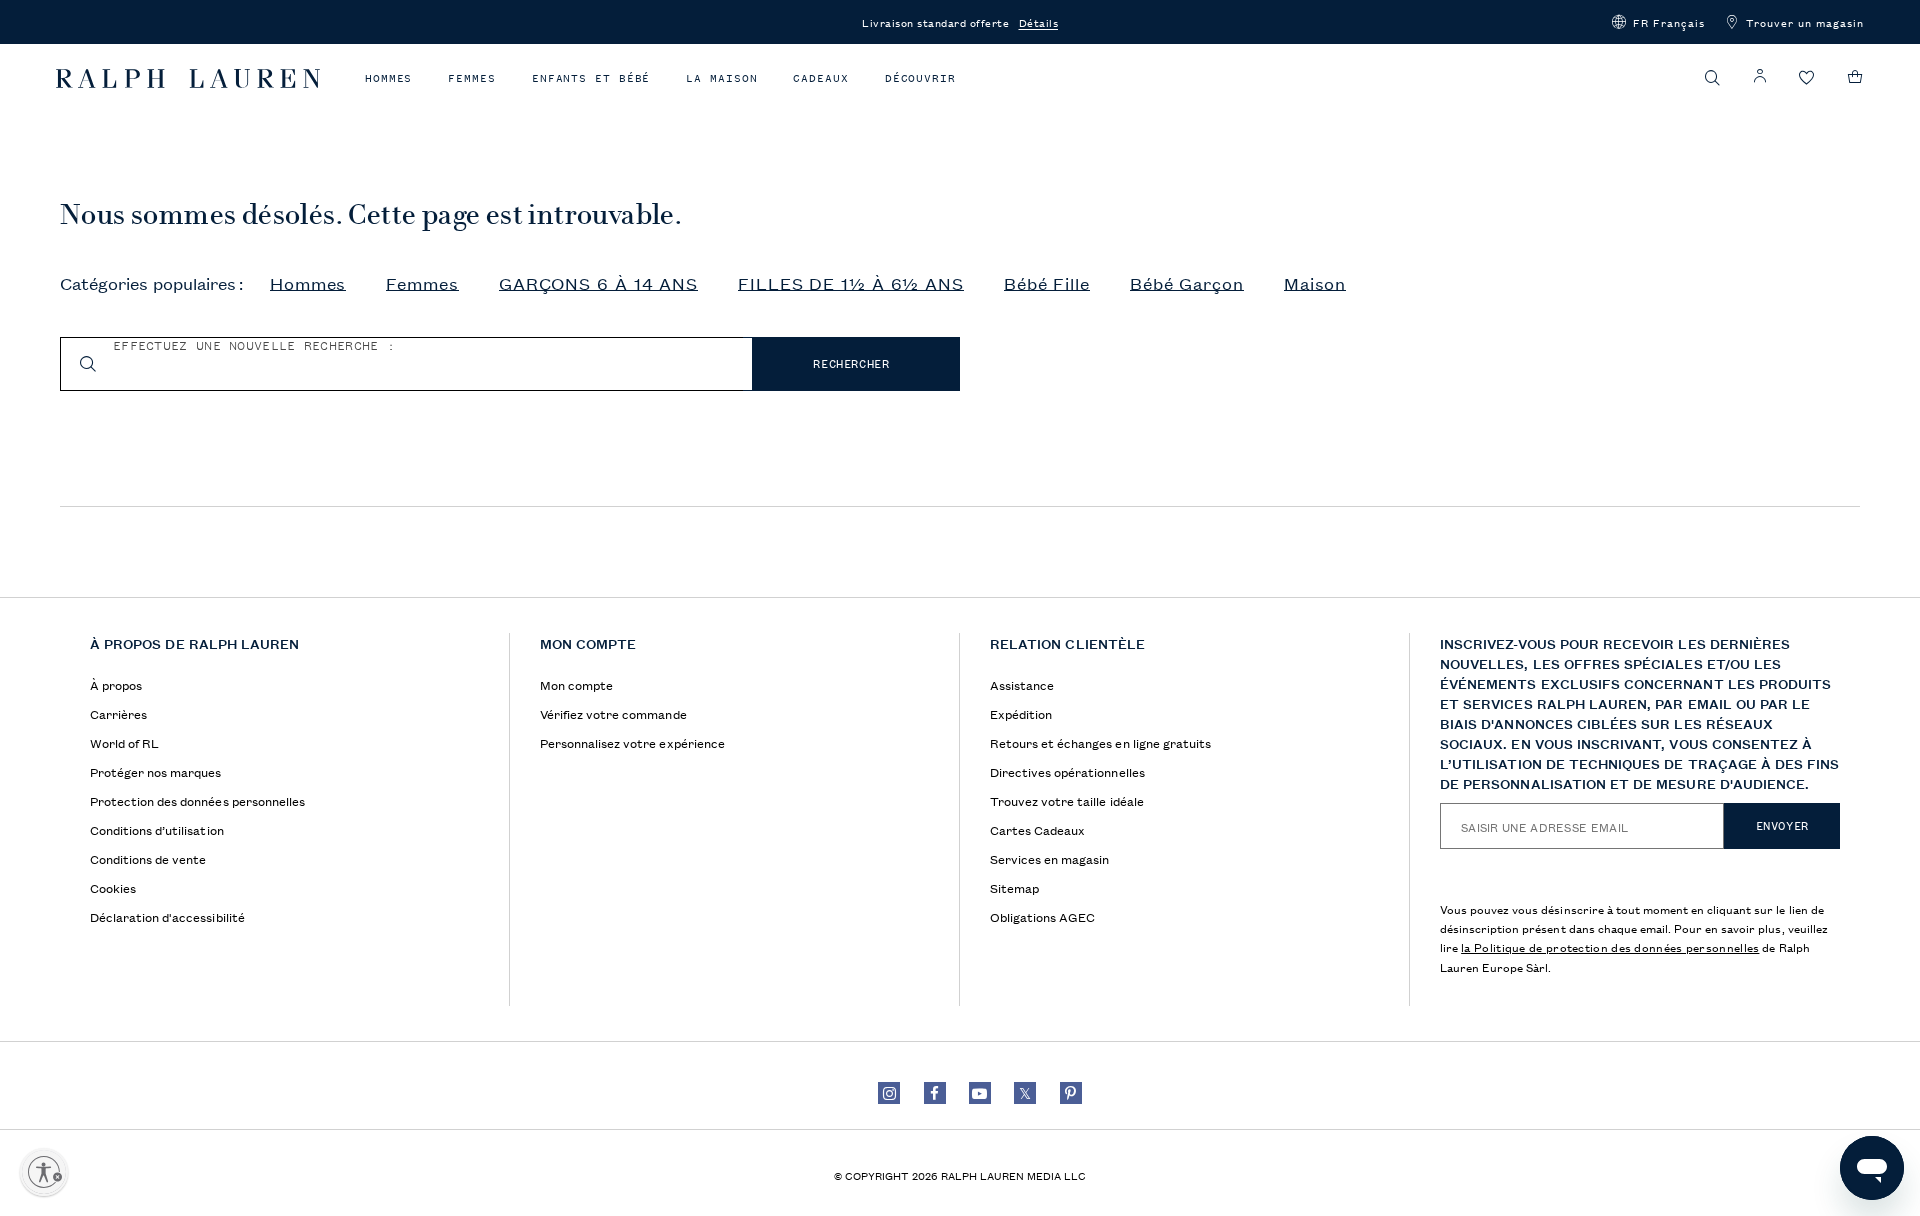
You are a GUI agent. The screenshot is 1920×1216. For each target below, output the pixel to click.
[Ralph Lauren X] (1025, 1093)
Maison (1315, 284)
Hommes (388, 78)
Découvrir (920, 78)
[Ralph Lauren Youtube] (980, 1093)
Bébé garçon (1187, 284)
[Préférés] (1807, 78)
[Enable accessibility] (44, 1172)
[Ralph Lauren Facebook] (935, 1093)
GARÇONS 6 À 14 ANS (598, 284)
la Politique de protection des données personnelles (1610, 946)
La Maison (721, 78)
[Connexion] (1760, 76)
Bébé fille (1047, 284)
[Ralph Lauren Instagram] (889, 1093)
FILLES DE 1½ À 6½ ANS (851, 284)
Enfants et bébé (591, 78)
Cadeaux (820, 78)
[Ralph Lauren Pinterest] (1071, 1093)
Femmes (471, 78)
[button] (1658, 22)
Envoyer (1782, 826)
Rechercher (851, 364)
